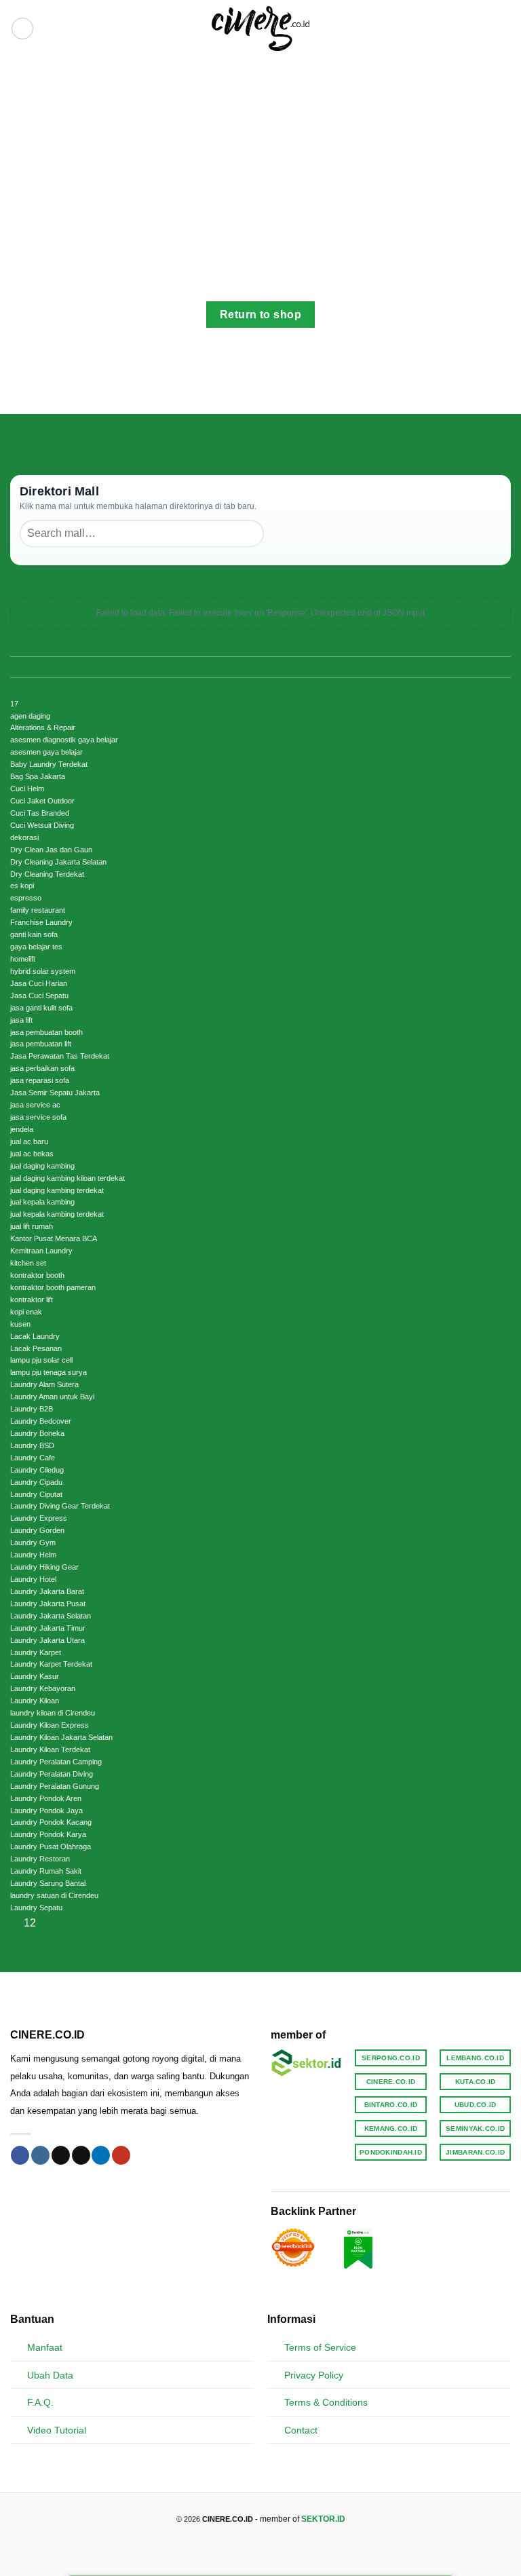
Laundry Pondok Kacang (51, 1822)
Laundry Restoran (40, 1859)
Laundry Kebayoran (43, 1688)
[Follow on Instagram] (40, 2155)
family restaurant (38, 910)
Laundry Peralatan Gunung (55, 1786)
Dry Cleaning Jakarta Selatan (58, 862)
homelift (23, 959)
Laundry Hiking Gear (44, 1567)
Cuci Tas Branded (40, 813)
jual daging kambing (42, 1166)
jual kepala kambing (42, 1202)
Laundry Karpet (36, 1652)
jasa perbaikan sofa (42, 1068)
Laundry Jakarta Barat (47, 1591)
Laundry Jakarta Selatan (51, 1616)
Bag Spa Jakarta (38, 776)
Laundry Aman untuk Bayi (52, 1397)
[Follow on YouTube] (121, 2155)
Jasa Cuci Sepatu (39, 996)
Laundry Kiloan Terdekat (50, 1749)
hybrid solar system (43, 971)
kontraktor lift (32, 1300)
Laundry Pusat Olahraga (51, 1846)
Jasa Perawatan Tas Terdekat (60, 1056)
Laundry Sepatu (36, 1908)
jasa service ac (35, 1105)
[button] (22, 29)
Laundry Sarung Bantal (48, 1883)
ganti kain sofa (34, 934)
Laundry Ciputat (36, 1494)
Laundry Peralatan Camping (56, 1762)
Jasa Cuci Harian (39, 983)
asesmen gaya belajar (46, 752)
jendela (22, 1129)
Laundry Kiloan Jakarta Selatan (61, 1737)
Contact (301, 2430)
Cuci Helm (27, 789)
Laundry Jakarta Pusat (48, 1604)
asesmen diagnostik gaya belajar (64, 740)
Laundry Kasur (35, 1676)
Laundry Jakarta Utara (47, 1640)
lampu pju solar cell (41, 1360)
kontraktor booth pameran (53, 1287)
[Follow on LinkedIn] (101, 2155)
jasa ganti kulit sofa (41, 1008)
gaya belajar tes (36, 947)
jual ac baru (29, 1141)
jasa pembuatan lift (41, 1044)
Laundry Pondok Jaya (46, 1811)
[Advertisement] (260, 159)
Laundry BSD (32, 1445)
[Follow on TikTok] (61, 2155)
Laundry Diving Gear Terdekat (60, 1506)
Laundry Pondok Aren (46, 1798)
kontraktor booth (37, 1275)
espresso (26, 898)
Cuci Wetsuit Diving (42, 825)
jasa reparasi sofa (40, 1080)
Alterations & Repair (43, 727)
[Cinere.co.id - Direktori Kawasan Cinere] (261, 29)
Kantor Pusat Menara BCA (54, 1238)
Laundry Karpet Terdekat (51, 1664)
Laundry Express (39, 1518)
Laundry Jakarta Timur (48, 1628)
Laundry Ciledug (37, 1470)
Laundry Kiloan (35, 1701)
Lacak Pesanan (36, 1348)
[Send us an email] (81, 2155)
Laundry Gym (33, 1542)
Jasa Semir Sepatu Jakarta (55, 1093)
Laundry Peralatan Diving (52, 1774)
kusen (20, 1324)
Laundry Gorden (37, 1530)
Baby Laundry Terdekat (49, 764)
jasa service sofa (38, 1117)
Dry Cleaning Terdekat (47, 874)
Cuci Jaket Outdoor (42, 801)
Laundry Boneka (37, 1433)
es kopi (22, 886)
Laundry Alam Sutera (44, 1384)
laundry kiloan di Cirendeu (53, 1713)
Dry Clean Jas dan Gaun (51, 850)
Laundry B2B (32, 1409)
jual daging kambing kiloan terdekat (67, 1178)
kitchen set (28, 1263)
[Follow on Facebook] (20, 2155)
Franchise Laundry (41, 922)
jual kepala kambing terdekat (57, 1214)
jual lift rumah (32, 1226)
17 (14, 704)
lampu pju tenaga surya (49, 1372)
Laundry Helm (33, 1555)
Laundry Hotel (33, 1579)
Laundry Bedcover (41, 1421)
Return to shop (261, 315)
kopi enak (26, 1312)
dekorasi (24, 837)
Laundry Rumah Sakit (46, 1871)
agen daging (30, 716)
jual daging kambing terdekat (57, 1190)
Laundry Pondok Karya (48, 1834)
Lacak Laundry (35, 1336)
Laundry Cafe (33, 1458)
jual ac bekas (32, 1154)
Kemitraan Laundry (41, 1251)
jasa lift (21, 1020)
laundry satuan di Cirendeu (54, 1895)
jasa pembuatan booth (46, 1032)
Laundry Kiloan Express (50, 1725)
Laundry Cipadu (36, 1482)
